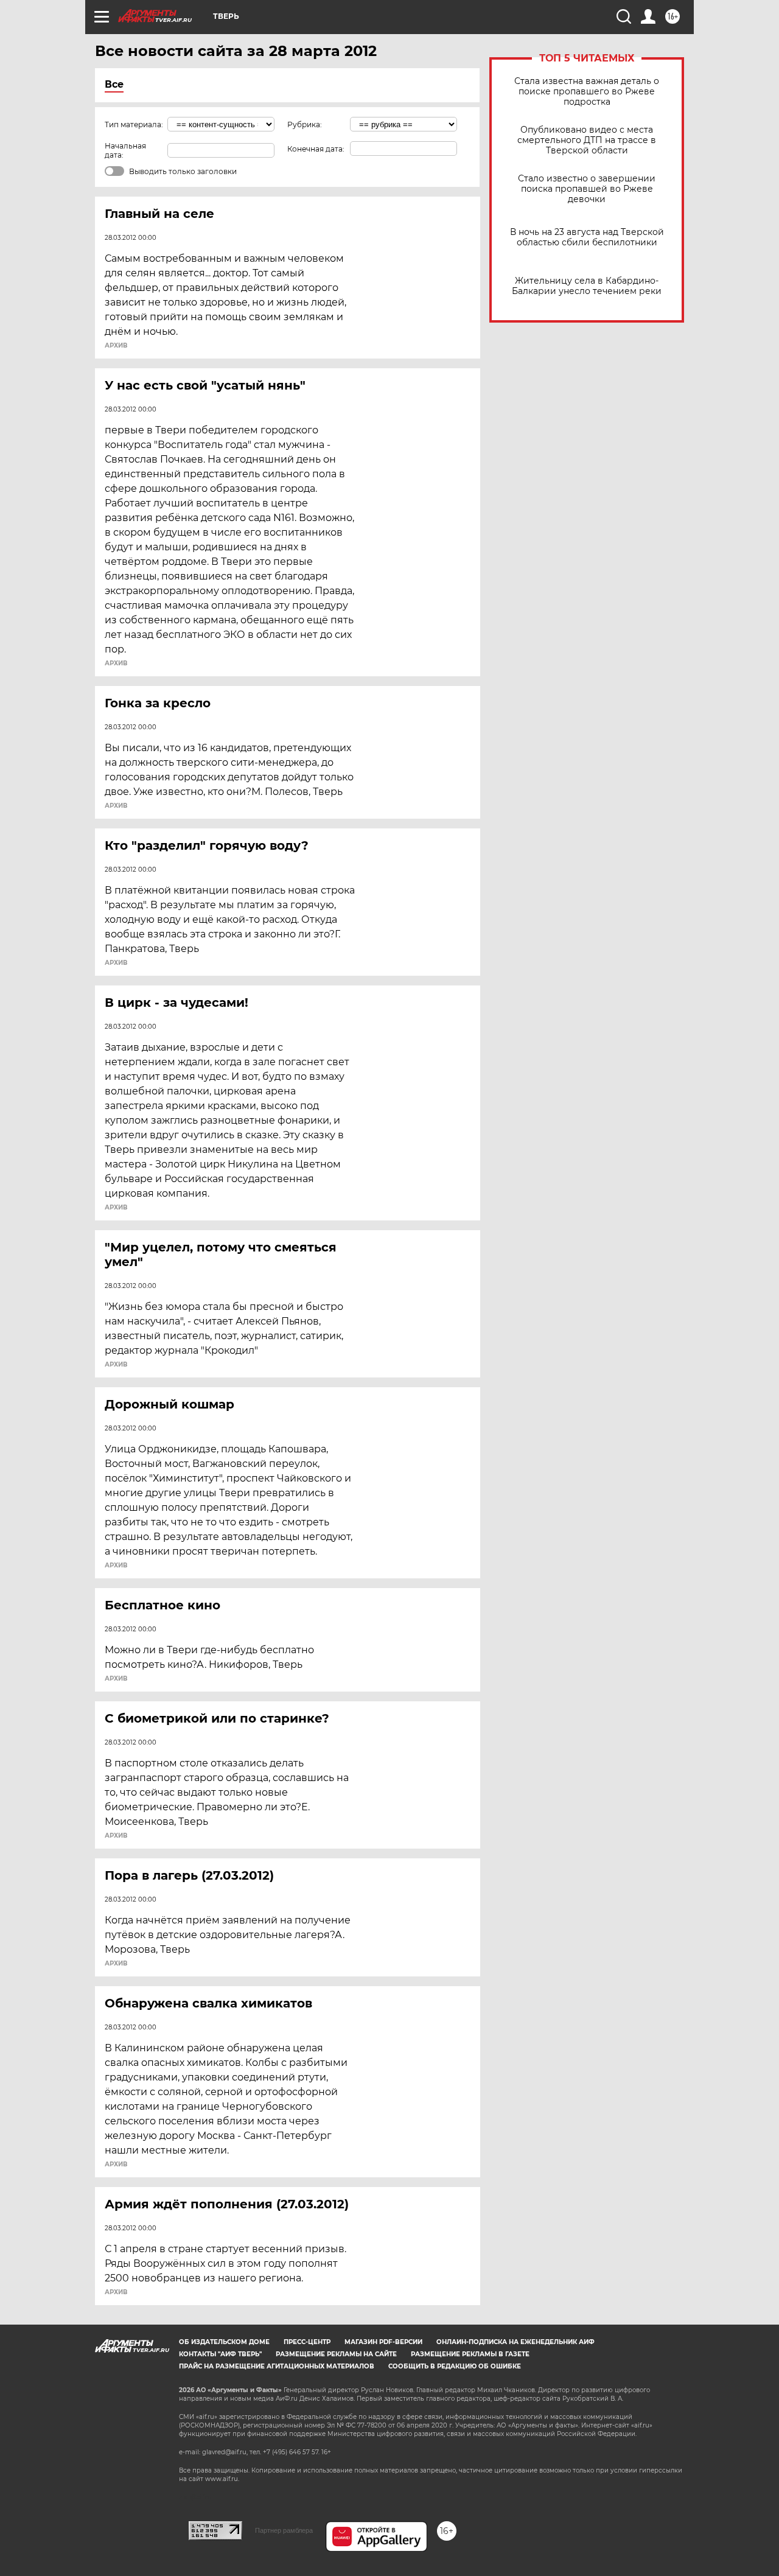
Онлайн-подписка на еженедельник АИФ (515, 2342)
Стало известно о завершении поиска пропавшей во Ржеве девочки (587, 189)
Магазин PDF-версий (383, 2342)
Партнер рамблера (284, 2530)
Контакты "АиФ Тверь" (220, 2354)
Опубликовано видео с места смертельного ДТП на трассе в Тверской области (587, 140)
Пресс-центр (307, 2342)
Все (114, 84)
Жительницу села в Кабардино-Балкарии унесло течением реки (587, 286)
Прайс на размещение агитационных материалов (277, 2366)
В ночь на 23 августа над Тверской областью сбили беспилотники (587, 237)
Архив (116, 346)
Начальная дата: (125, 150)
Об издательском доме (224, 2342)
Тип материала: (134, 124)
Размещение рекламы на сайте (336, 2354)
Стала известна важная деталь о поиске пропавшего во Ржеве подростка (587, 92)
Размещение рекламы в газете (470, 2354)
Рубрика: (305, 124)
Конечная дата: (316, 149)
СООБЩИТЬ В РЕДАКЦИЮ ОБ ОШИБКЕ (455, 2366)
